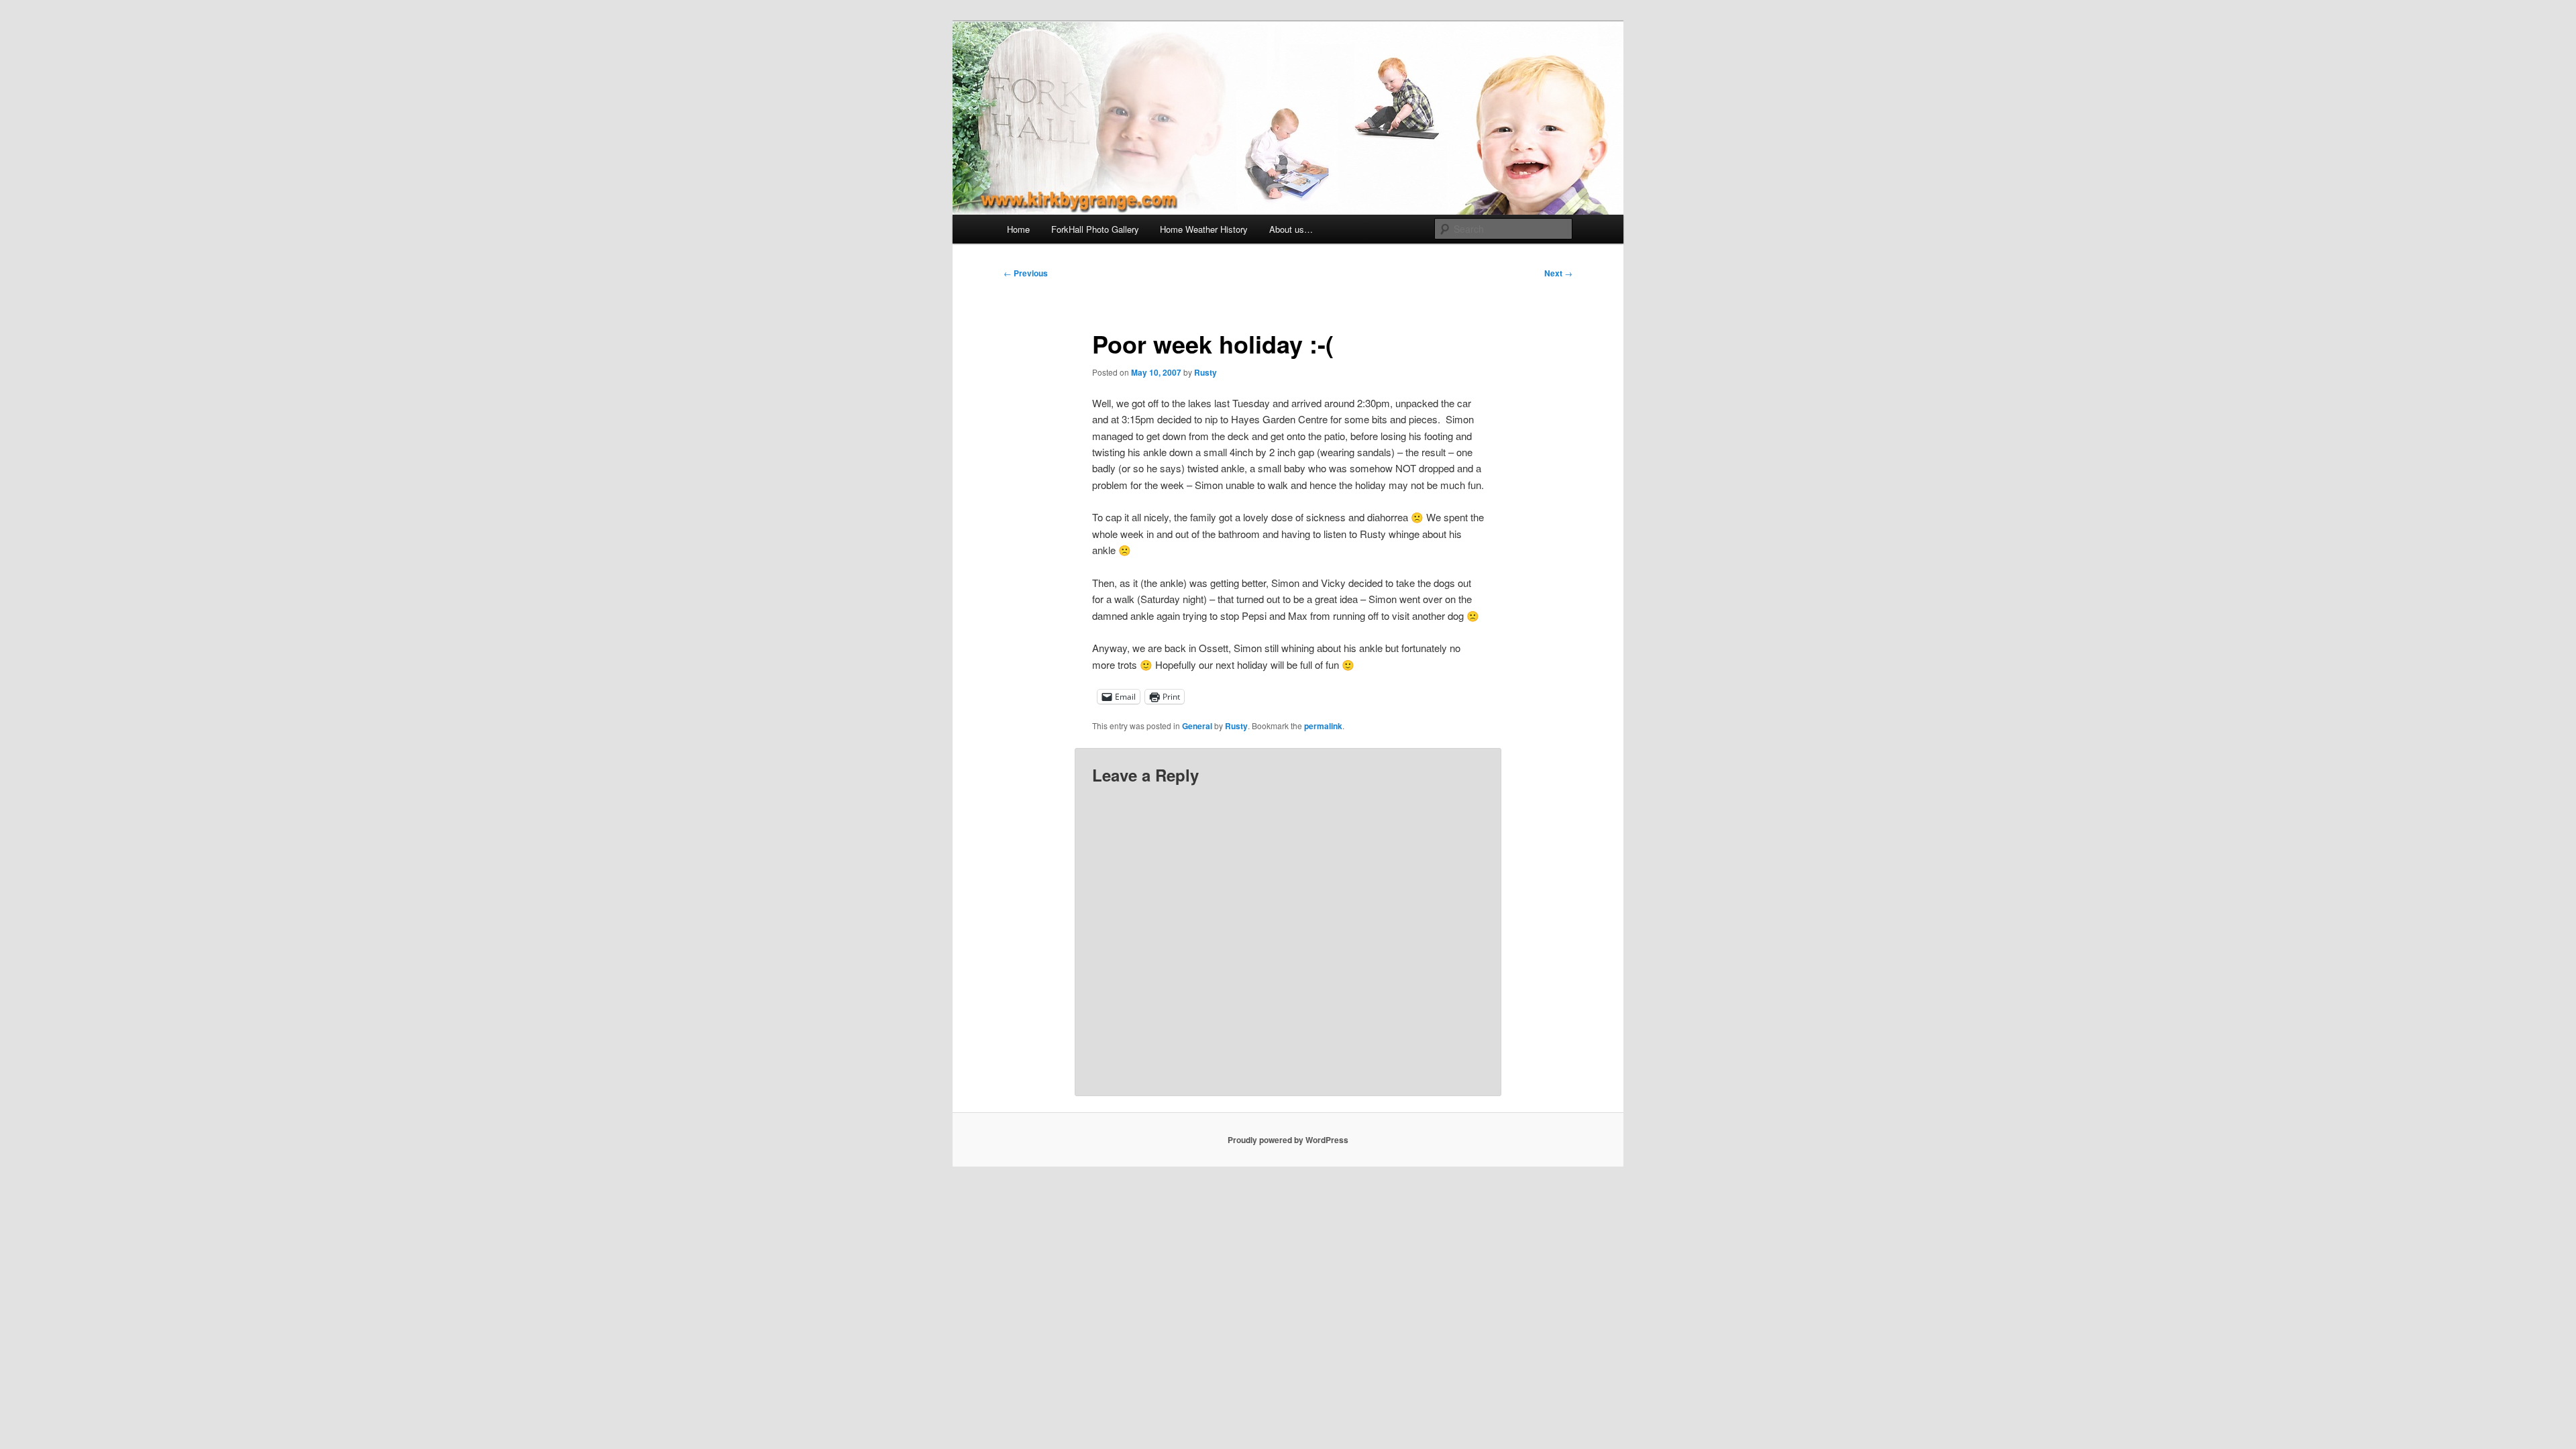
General (1197, 726)
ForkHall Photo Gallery (1095, 229)
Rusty (1205, 372)
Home (1018, 229)
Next (1558, 273)
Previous (1026, 273)
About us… (1291, 229)
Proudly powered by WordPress (1288, 1140)
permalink (1323, 726)
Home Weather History (1204, 229)
